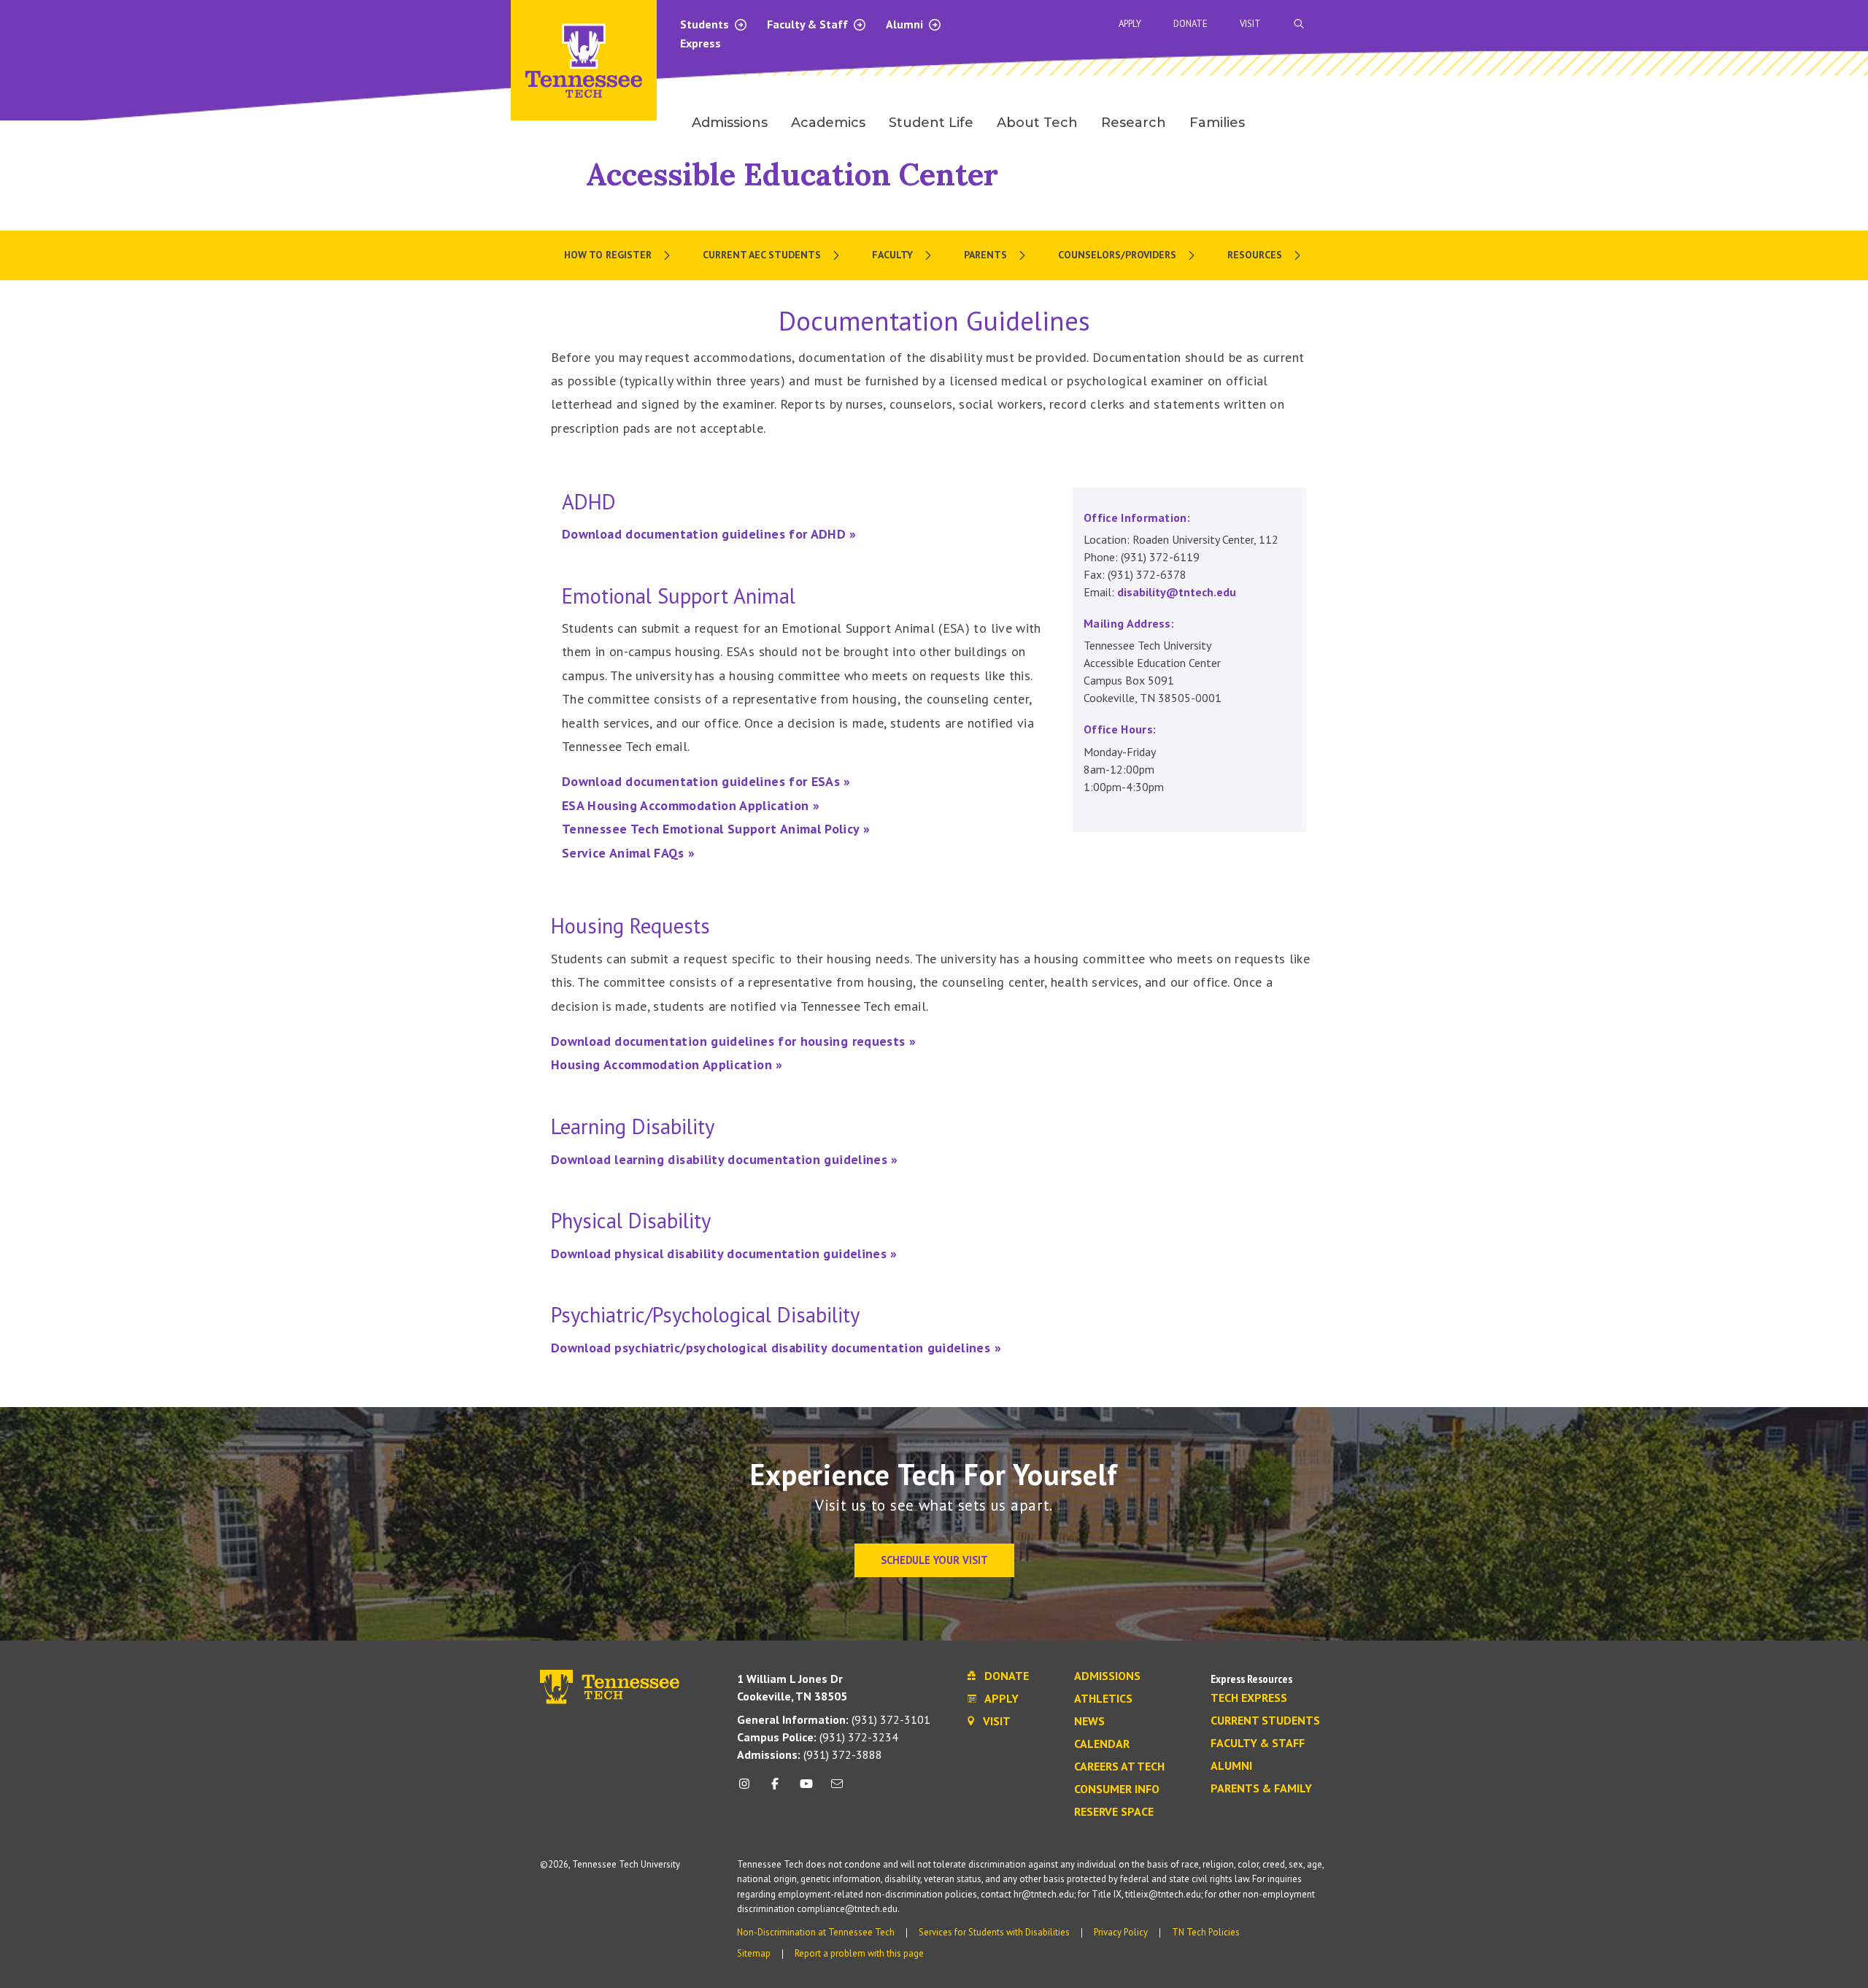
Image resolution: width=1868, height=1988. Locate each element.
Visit (1250, 24)
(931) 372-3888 (810, 1754)
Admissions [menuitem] (730, 123)
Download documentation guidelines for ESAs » (706, 781)
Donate (1190, 24)
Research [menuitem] (1134, 123)
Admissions (1107, 1676)
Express (700, 43)
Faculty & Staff (809, 24)
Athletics (1103, 1699)
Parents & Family (1261, 1789)
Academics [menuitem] (828, 123)
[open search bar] (1299, 24)
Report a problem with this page (859, 1953)
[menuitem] (619, 255)
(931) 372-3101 (834, 1719)
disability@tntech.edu (1177, 592)
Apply (1130, 24)
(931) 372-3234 (818, 1737)
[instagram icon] (748, 1789)
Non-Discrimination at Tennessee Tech (816, 1932)
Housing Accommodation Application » (667, 1064)
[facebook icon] (775, 1789)
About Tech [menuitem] (1037, 123)
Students (706, 24)
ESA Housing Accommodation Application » (691, 805)
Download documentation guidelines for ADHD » (709, 534)
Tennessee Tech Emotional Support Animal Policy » (716, 829)
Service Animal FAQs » (629, 853)
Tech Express (1249, 1698)
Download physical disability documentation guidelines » (724, 1253)
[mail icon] (837, 1789)
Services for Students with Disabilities (994, 1932)
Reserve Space (1114, 1812)
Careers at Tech (1119, 1767)
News (1089, 1722)
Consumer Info (1117, 1789)
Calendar (1102, 1744)
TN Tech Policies (1206, 1932)
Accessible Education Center (792, 174)
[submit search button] (1556, 24)
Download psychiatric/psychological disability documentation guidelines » (776, 1348)
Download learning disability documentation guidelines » (725, 1159)
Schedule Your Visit (934, 1560)
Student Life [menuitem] (931, 123)
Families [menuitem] (1217, 123)
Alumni (906, 24)
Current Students (1265, 1721)
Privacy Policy (1121, 1932)
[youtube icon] (806, 1789)
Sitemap (754, 1953)
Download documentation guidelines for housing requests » (733, 1041)
